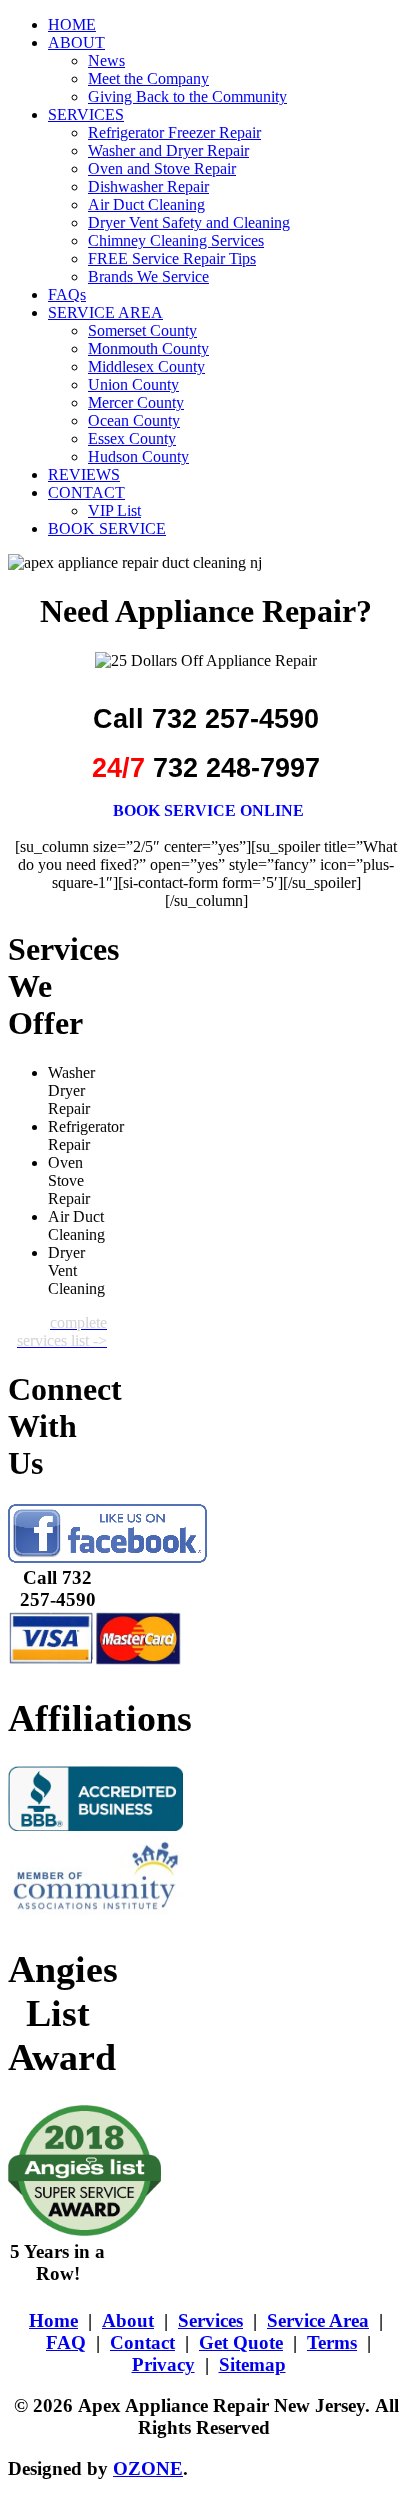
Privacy (163, 2364)
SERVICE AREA (105, 312)
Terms (332, 2342)
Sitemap (252, 2364)
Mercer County (136, 402)
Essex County (132, 438)
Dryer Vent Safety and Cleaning (189, 222)
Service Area (318, 2320)
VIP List (114, 510)
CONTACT (86, 492)
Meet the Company (148, 78)
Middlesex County (146, 366)
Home (53, 2320)
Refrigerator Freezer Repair (174, 132)
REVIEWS (84, 474)
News (106, 60)
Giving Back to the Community (187, 96)
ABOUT (76, 42)
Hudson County (138, 456)
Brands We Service (148, 276)
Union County (133, 384)
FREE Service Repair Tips (172, 258)
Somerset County (142, 330)
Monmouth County (148, 348)
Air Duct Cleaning (146, 204)
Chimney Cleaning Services (176, 240)
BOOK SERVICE (107, 528)
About (128, 2320)
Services (210, 2320)
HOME (72, 24)
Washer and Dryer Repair (168, 150)
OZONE (148, 2468)
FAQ (66, 2342)
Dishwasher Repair (148, 186)
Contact (142, 2342)
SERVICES (86, 114)
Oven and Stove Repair (162, 168)
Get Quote (241, 2342)
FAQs (67, 294)
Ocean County (134, 420)
